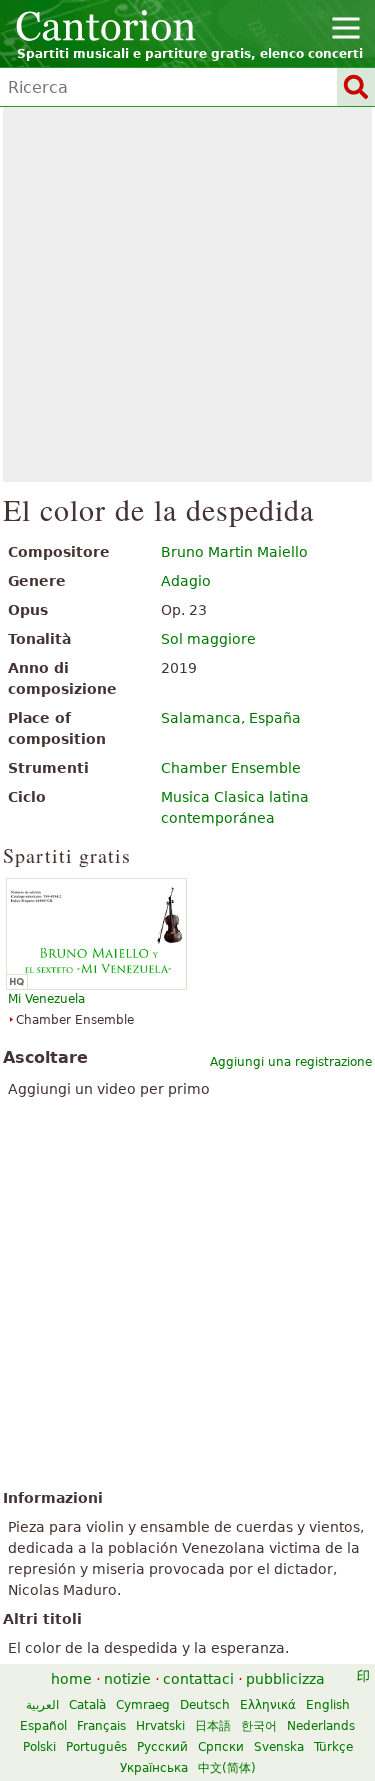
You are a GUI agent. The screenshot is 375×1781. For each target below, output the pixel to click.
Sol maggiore (208, 639)
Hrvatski (160, 1726)
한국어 (259, 1726)
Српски (221, 1747)
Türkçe (333, 1747)
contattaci (198, 1679)
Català (87, 1705)
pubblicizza (285, 1679)
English (328, 1705)
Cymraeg (143, 1705)
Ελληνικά (268, 1705)
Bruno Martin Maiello (234, 552)
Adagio (186, 581)
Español (43, 1726)
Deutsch (205, 1705)
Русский (162, 1747)
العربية (42, 1705)
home (71, 1679)
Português (96, 1747)
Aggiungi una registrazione (291, 1062)
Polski (39, 1747)
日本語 (213, 1726)
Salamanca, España (231, 718)
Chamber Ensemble (231, 768)
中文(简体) (227, 1768)
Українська (154, 1768)
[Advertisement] (187, 294)
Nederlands (321, 1726)
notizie (127, 1679)
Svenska (279, 1747)
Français (101, 1726)
